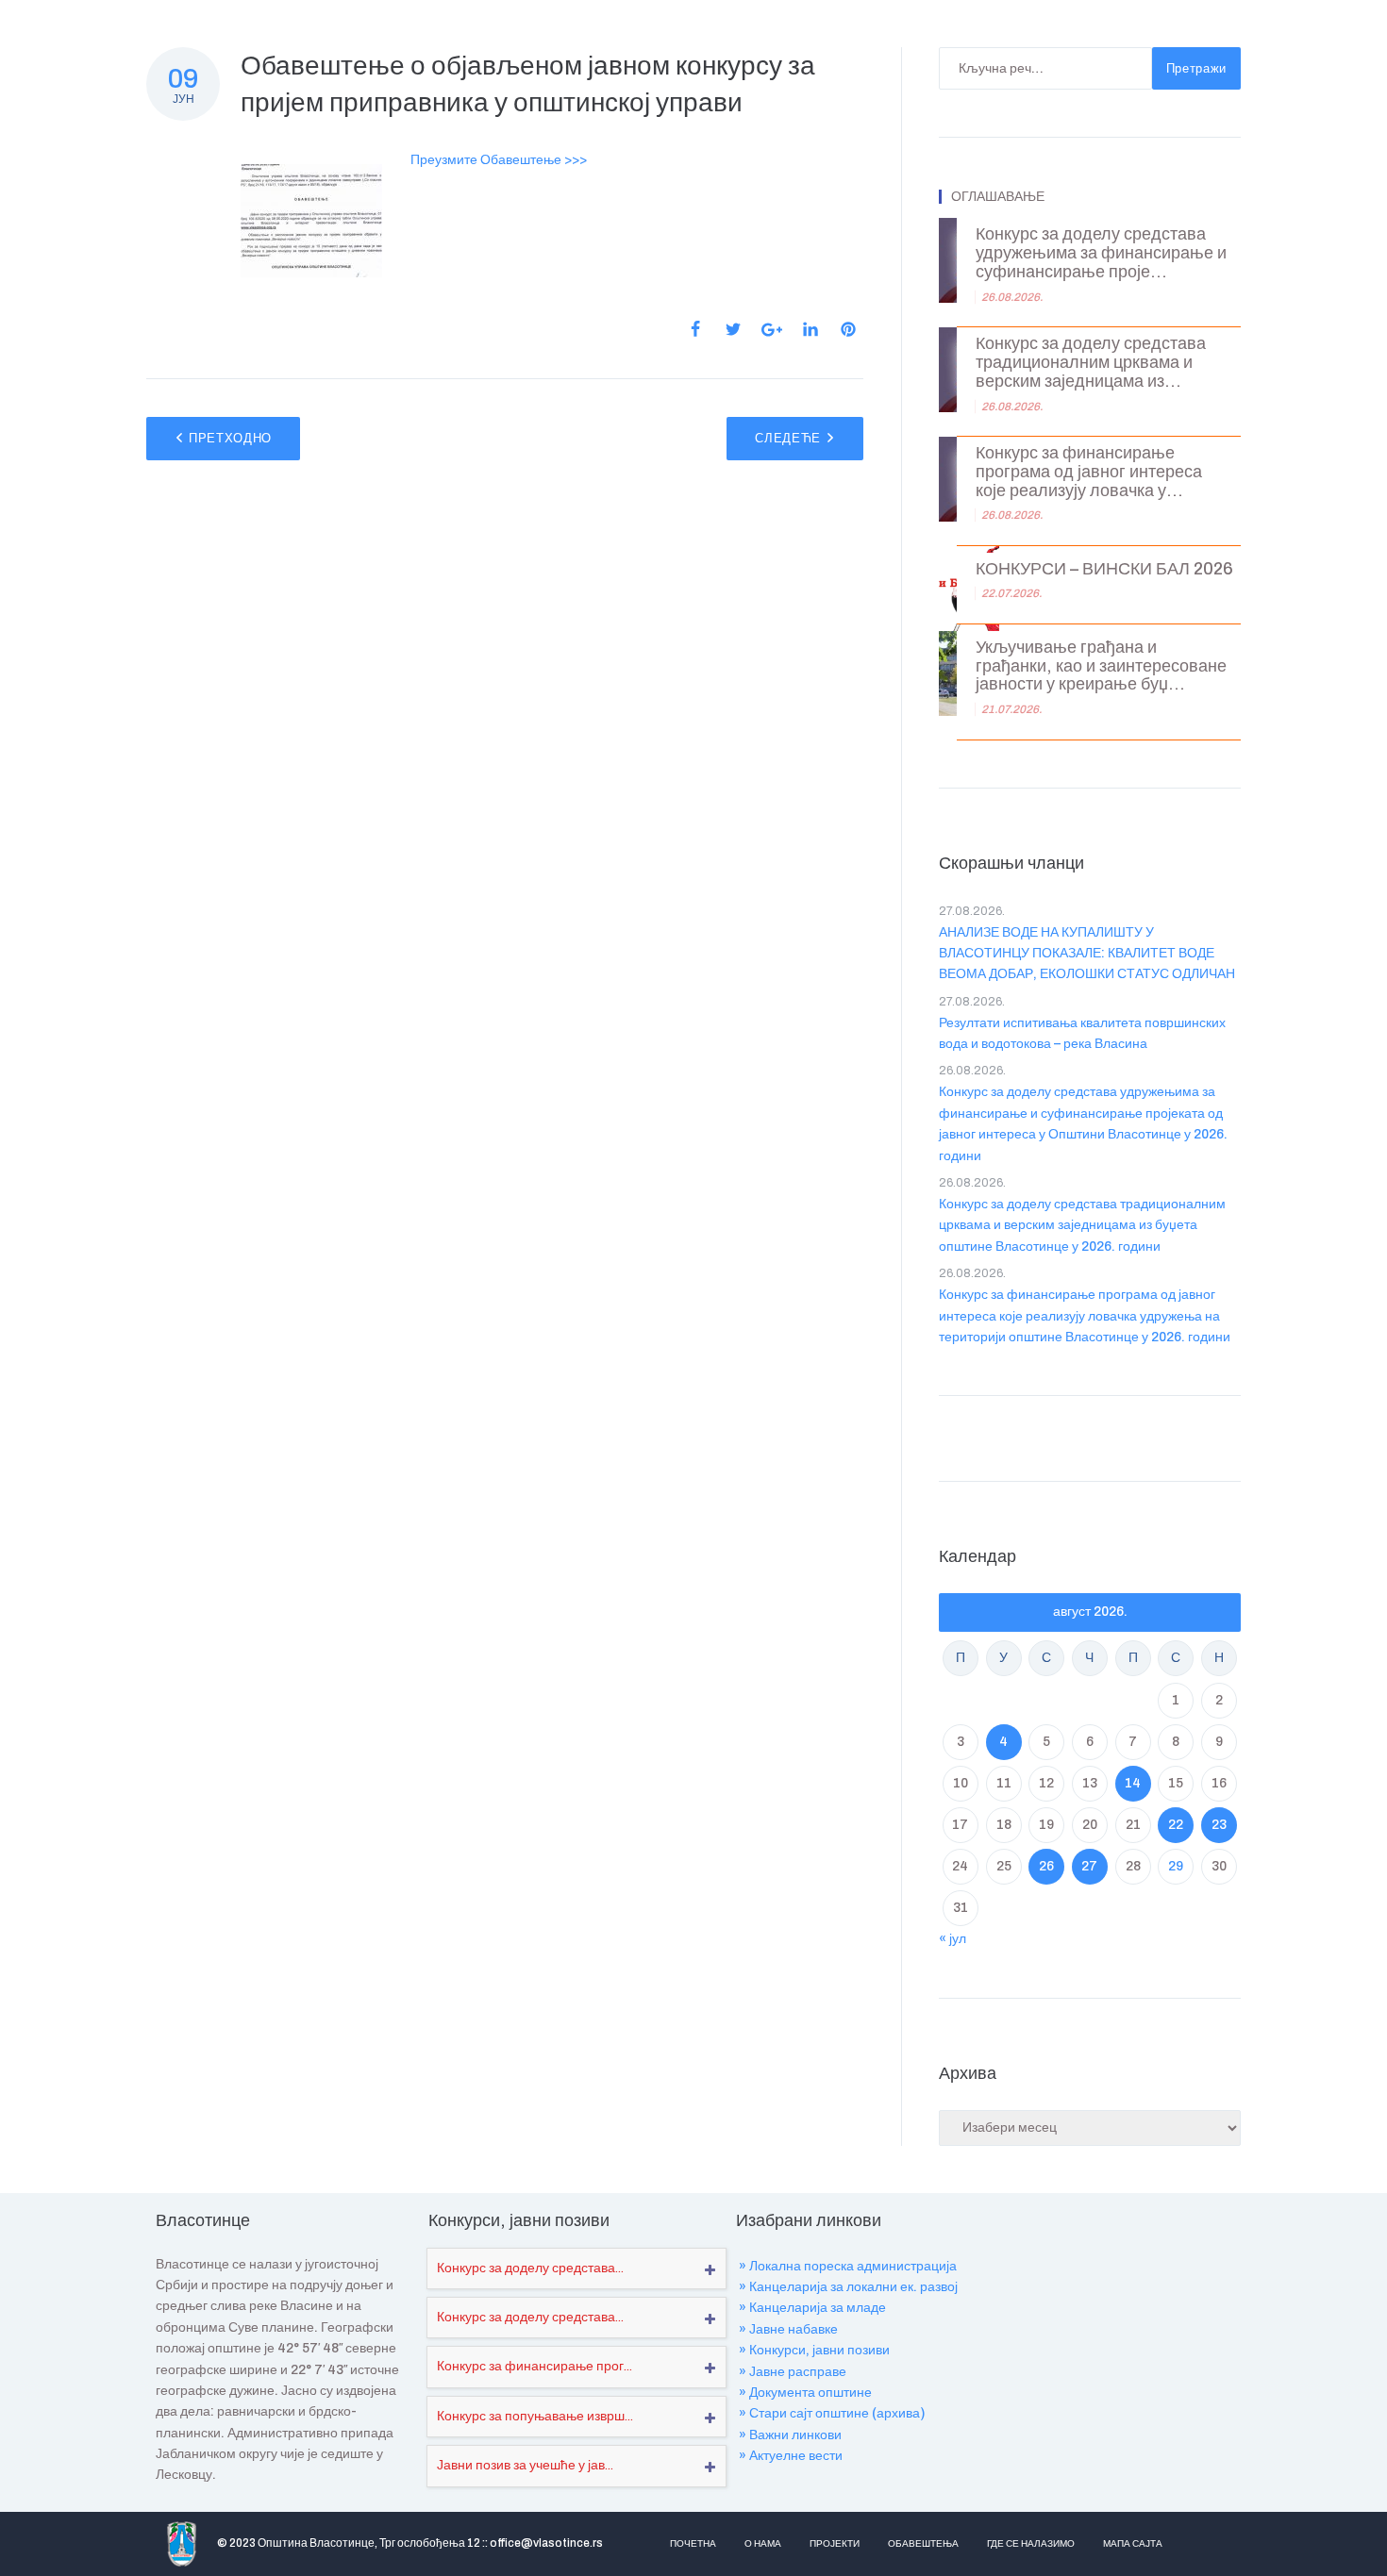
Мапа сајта (1133, 2543)
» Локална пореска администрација (848, 2266)
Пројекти (835, 2543)
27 (1089, 1866)
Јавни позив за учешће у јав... (525, 2465)
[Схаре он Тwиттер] (733, 329)
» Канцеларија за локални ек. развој (848, 2287)
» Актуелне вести (791, 2456)
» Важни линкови (790, 2435)
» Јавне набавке (788, 2329)
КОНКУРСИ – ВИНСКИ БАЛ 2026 (1104, 569)
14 (1133, 1783)
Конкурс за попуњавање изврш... (535, 2416)
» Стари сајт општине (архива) (832, 2413)
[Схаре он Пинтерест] (848, 329)
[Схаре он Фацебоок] (695, 329)
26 (1046, 1866)
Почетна (693, 2543)
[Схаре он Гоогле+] (772, 330)
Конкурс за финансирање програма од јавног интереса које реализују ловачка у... (1089, 472)
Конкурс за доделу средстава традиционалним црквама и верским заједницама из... (1091, 363)
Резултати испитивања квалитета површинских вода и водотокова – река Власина (1082, 1033)
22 (1176, 1825)
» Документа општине (805, 2393)
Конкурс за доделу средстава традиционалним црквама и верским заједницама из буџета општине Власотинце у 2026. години (1082, 1225)
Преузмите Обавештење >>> (499, 160)
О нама (763, 2543)
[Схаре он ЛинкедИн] (810, 329)
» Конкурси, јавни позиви (814, 2350)
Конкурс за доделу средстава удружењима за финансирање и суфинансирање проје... (1101, 253)
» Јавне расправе (793, 2372)
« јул (953, 1939)
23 (1219, 1825)
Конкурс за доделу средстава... (530, 2268)
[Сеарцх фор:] (1045, 68)
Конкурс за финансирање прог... (535, 2366)
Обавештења (923, 2543)
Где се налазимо (1031, 2543)
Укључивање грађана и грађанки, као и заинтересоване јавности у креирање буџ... (1101, 666)
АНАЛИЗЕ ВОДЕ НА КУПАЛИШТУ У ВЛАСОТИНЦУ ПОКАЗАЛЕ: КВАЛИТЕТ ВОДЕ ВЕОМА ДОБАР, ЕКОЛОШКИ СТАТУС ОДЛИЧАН (1087, 954)
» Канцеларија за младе (812, 2308)
